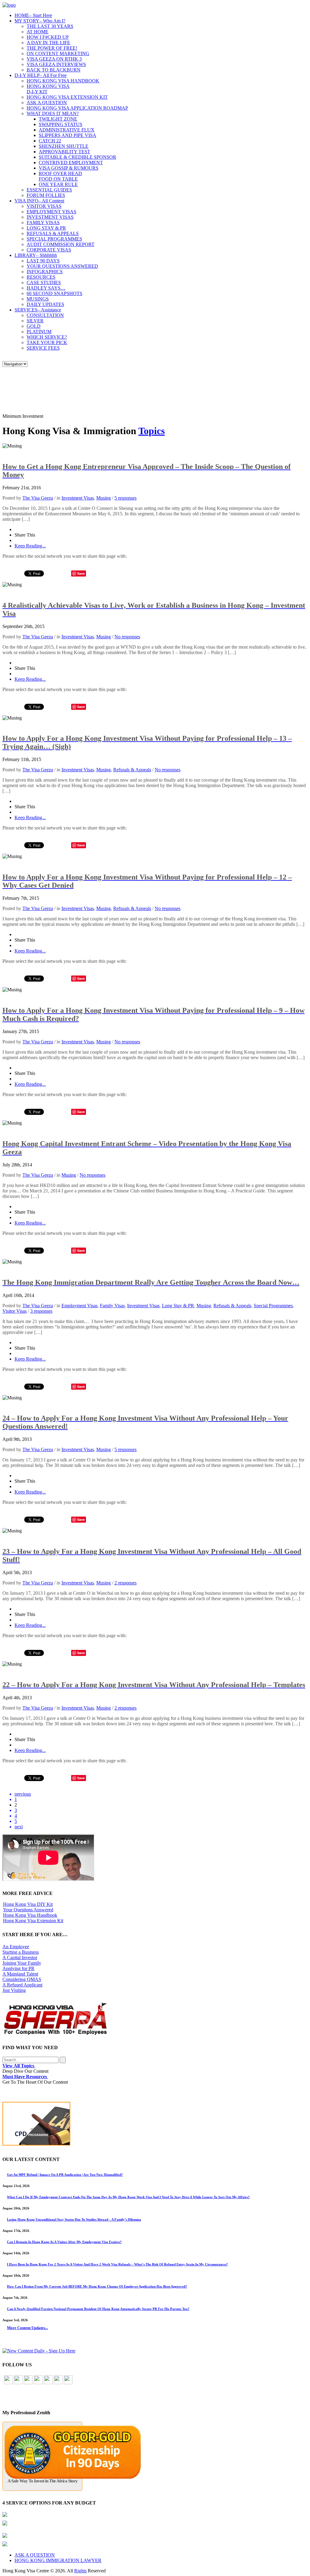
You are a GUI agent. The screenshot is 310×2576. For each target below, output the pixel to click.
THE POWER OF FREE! (52, 48)
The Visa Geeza (38, 498)
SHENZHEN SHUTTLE (64, 146)
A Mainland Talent (20, 1974)
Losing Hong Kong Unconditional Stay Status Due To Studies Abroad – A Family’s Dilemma (74, 2219)
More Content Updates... (27, 2328)
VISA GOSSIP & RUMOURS (69, 168)
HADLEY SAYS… (46, 288)
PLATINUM (39, 332)
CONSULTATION (45, 315)
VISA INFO (39, 201)
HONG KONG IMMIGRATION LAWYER (58, 2560)
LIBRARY (36, 255)
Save (81, 573)
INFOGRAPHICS (45, 272)
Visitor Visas (15, 1311)
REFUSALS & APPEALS (53, 233)
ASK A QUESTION (47, 103)
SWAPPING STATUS (61, 124)
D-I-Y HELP (41, 75)
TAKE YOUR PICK (47, 342)
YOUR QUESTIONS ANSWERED (62, 266)
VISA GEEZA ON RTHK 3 (54, 59)
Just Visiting (14, 1990)
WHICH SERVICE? (47, 337)
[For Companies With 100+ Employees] (55, 2034)
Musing (104, 498)
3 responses (41, 1311)
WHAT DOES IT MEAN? (53, 113)
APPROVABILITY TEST (64, 152)
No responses (127, 637)
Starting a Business (21, 1952)
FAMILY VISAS (43, 223)
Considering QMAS (22, 1979)
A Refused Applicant (22, 1985)
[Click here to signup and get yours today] (155, 2125)
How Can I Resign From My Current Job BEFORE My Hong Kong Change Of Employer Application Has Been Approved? (97, 2286)
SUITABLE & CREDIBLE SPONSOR (77, 157)
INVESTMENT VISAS (50, 217)
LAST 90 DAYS (43, 261)
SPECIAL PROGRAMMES (54, 239)
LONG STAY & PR (46, 228)
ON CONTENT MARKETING (58, 53)
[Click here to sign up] (39, 2351)
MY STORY (40, 21)
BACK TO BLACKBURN (54, 70)
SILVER (35, 321)
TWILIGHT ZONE (58, 119)
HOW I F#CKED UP (48, 37)
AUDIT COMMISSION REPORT (61, 244)
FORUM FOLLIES (46, 195)
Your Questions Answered (28, 1910)
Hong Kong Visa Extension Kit (33, 1921)
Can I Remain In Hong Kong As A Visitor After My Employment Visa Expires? (64, 2242)
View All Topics (19, 2066)
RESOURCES (41, 277)
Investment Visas (78, 498)
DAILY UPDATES (45, 304)
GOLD (34, 326)
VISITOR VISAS (44, 206)
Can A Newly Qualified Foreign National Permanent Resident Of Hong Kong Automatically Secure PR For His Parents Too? (98, 2309)
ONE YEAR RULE (58, 184)
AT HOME (38, 32)
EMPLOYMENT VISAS (51, 212)
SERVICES (38, 310)
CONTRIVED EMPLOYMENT (71, 163)
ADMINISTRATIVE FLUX (67, 130)
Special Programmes (273, 1306)
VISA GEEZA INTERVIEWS (56, 64)
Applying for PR (18, 1968)
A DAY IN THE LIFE (48, 43)
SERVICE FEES (43, 348)
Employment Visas (79, 1306)
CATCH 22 (50, 141)
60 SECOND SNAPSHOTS (54, 293)
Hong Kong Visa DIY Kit (28, 1904)
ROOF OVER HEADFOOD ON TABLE (60, 176)
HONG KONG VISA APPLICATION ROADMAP (77, 108)
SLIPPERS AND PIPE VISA (68, 135)
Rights (80, 2571)
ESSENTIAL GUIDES (49, 190)
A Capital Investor (20, 1958)
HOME (33, 15)
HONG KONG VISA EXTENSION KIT (67, 97)
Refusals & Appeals (132, 770)
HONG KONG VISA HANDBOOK (63, 81)
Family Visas (112, 1306)
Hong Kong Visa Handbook (30, 1915)
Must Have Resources (25, 2077)
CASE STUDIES (44, 283)
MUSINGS (38, 299)
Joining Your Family (22, 1963)
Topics (152, 431)
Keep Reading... (30, 546)
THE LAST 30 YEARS (50, 26)
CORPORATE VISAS (49, 250)
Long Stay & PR (178, 1306)
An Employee (16, 1947)
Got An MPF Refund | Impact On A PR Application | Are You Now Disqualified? (65, 2175)
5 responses (125, 498)
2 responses (125, 1583)
